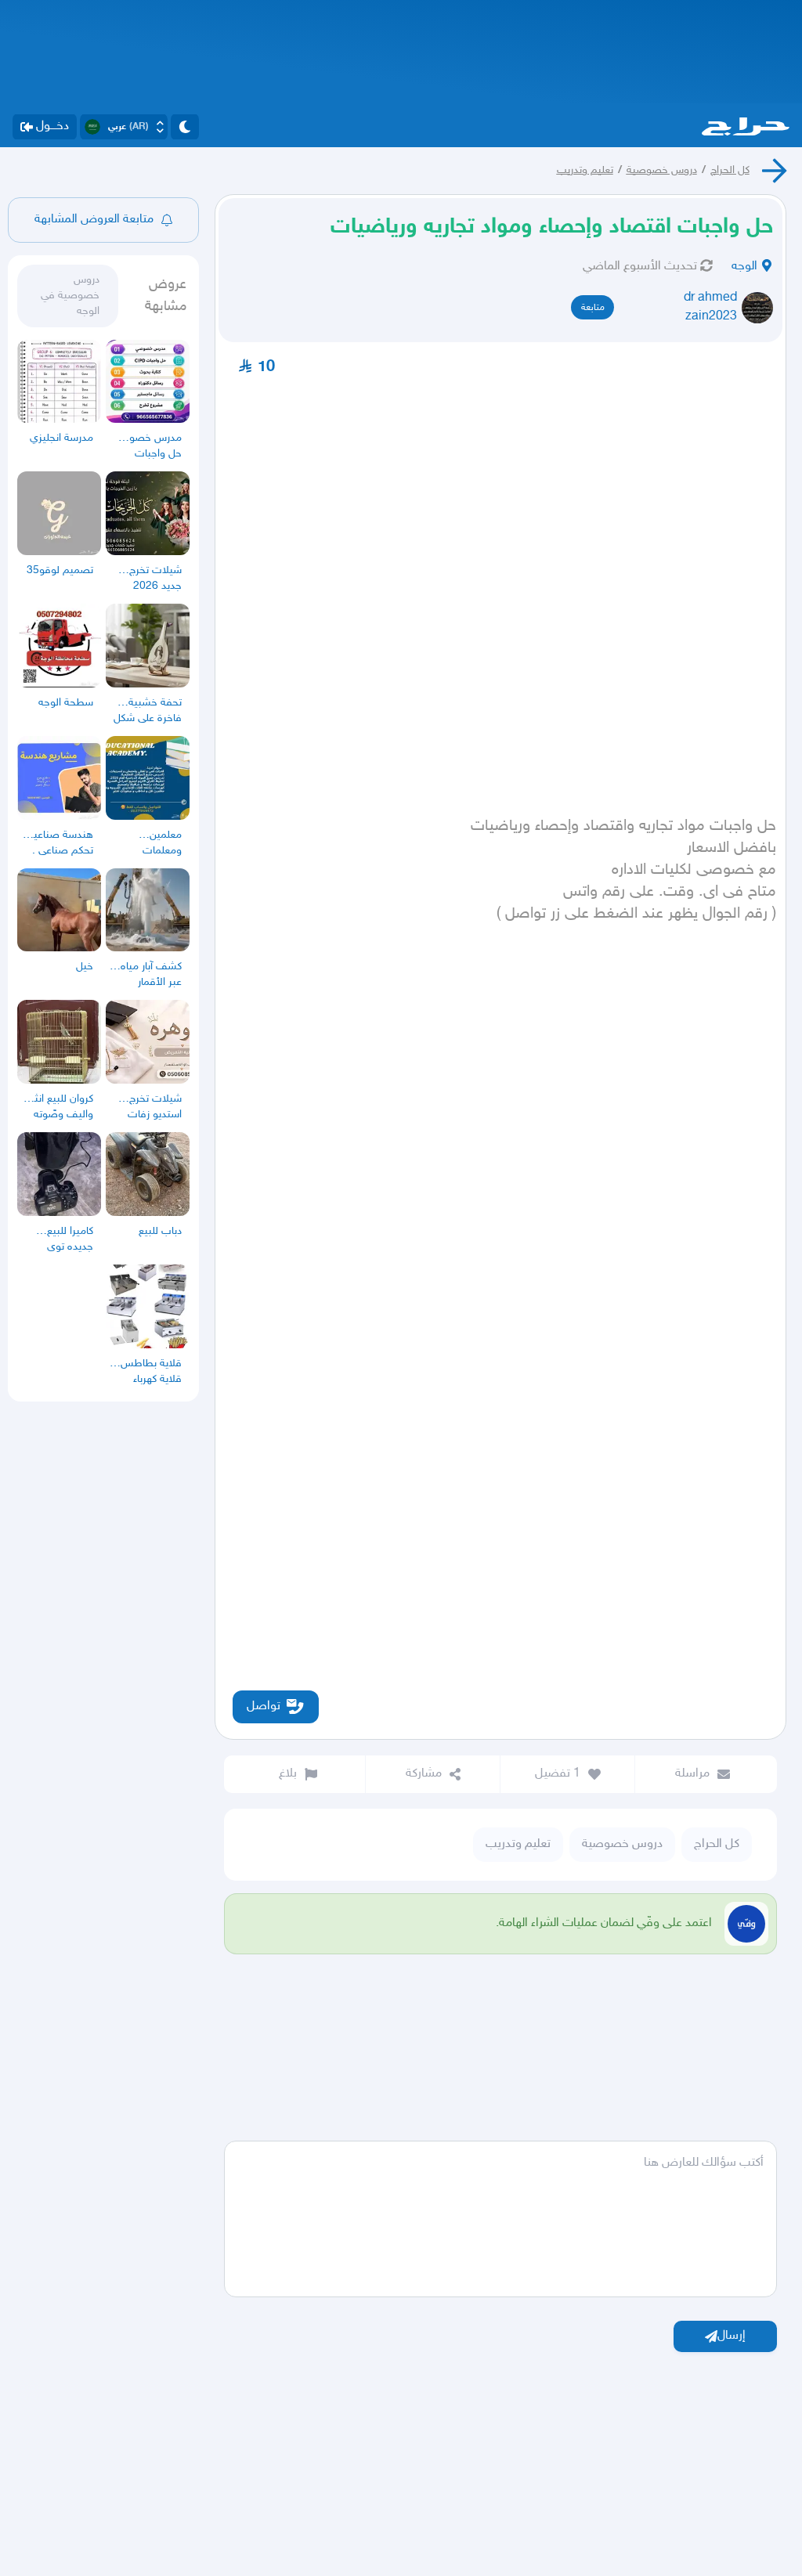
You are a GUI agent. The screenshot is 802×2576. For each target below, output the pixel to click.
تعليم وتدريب (585, 170)
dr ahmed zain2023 (710, 307)
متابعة (593, 308)
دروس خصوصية (662, 170)
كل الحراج (730, 170)
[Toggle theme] (185, 127)
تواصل (264, 1707)
